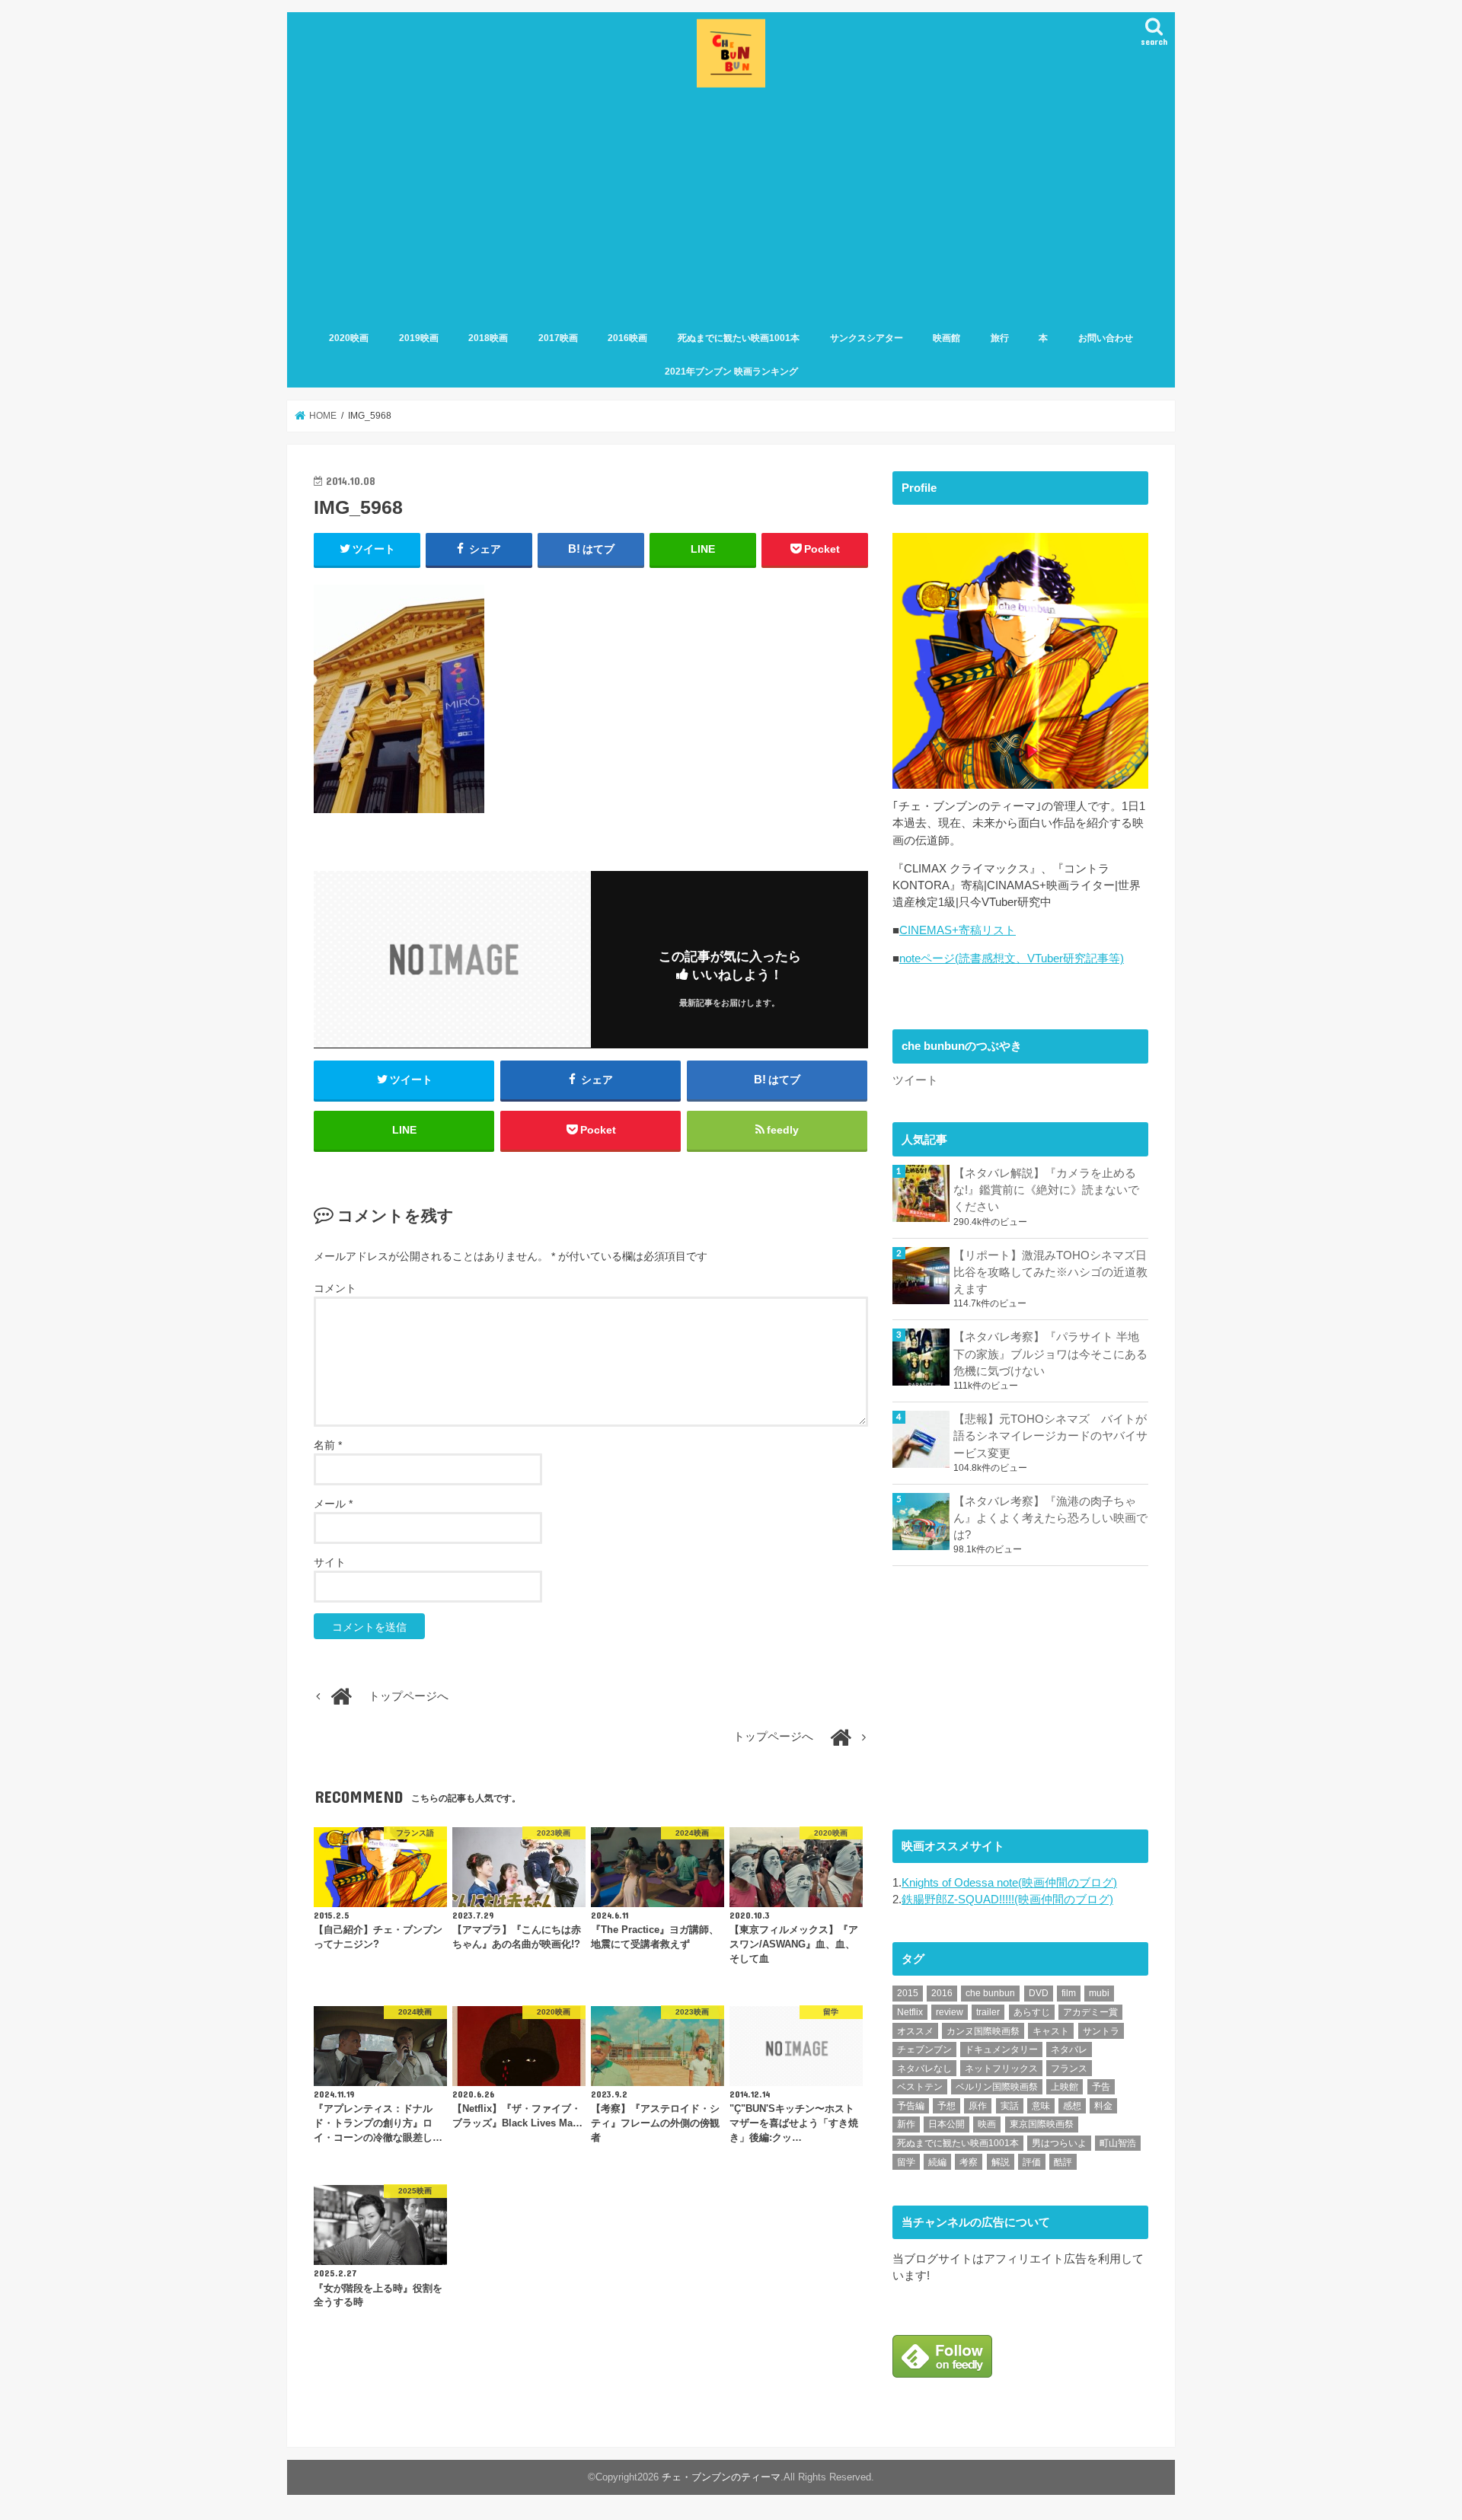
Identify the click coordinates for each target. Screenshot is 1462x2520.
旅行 (1000, 338)
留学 (906, 2162)
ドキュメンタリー (1001, 2049)
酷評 (1063, 2162)
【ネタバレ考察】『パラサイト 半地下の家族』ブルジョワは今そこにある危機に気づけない (1050, 1354)
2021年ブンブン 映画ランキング (731, 372)
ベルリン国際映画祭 (997, 2087)
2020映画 (349, 338)
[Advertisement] (731, 206)
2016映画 (627, 338)
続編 (937, 2162)
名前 (328, 1445)
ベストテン (920, 2087)
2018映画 (488, 338)
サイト (330, 1562)
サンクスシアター (867, 338)
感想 (1072, 2106)
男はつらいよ (1059, 2143)
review (950, 2012)
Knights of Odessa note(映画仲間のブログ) (1009, 1883)
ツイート (915, 1080)
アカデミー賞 (1090, 2012)
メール (333, 1504)
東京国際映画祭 (1042, 2124)
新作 (906, 2124)
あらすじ (1032, 2012)
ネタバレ (1069, 2049)
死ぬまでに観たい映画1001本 (739, 338)
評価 (1032, 2162)
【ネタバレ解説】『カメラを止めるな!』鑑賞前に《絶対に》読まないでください (1046, 1190)
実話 (1010, 2106)
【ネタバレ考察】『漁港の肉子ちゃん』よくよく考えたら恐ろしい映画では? (1050, 1518)
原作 (978, 2106)
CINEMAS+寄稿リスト (958, 930)
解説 (1001, 2162)
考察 (969, 2162)
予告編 (911, 2106)
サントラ (1101, 2031)
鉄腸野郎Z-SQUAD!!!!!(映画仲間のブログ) (1007, 1900)
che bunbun (990, 1993)
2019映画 (419, 338)
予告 (1101, 2087)
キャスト (1051, 2031)
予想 (946, 2106)
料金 (1103, 2106)
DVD (1039, 1993)
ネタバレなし (924, 2069)
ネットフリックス (1001, 2069)
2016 (942, 1993)
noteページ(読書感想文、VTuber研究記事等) (1012, 959)
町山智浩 (1118, 2143)
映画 (987, 2124)
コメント (335, 1288)
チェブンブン (924, 2049)
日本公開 (946, 2124)
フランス (1069, 2069)
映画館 (946, 338)
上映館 (1065, 2087)
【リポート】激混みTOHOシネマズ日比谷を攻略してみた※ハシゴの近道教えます (1050, 1272)
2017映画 (558, 338)
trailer (988, 2012)
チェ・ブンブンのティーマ (721, 2477)
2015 (908, 1993)
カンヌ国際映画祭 (983, 2031)
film (1069, 1993)
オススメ (915, 2031)
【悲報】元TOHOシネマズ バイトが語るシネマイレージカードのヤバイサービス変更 (1050, 1436)
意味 (1041, 2106)
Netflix (910, 2012)
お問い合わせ (1106, 338)
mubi (1099, 1993)
